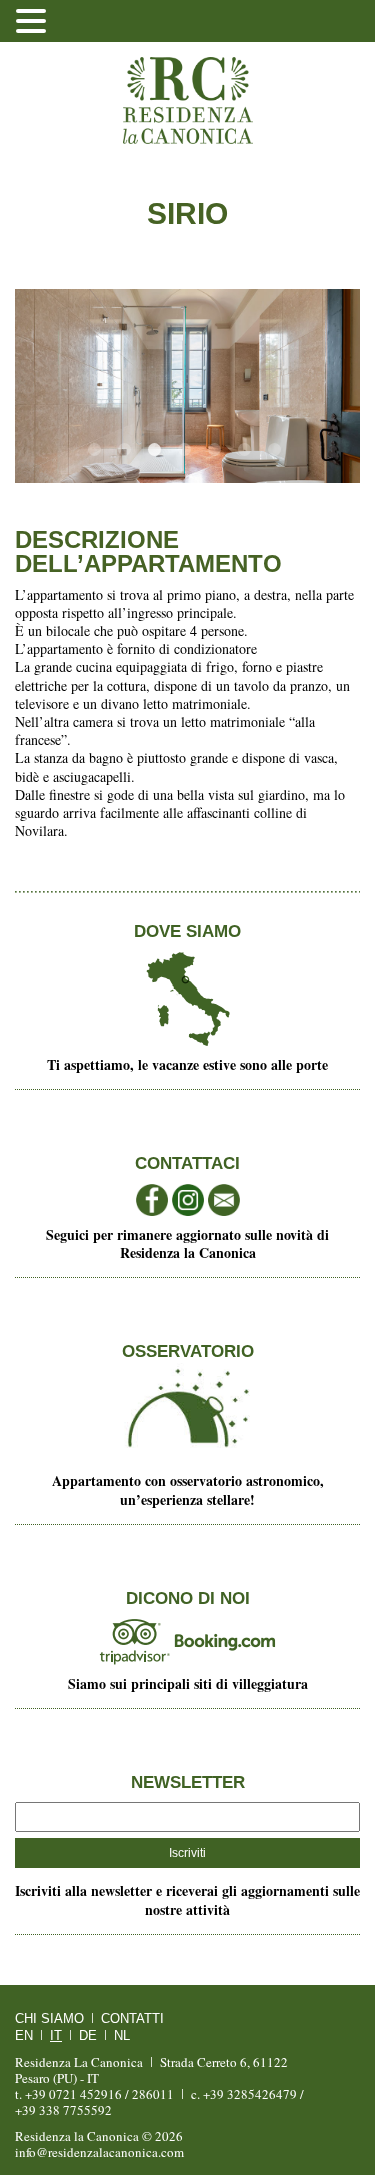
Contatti (132, 2018)
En (24, 2035)
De (88, 2035)
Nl (122, 2035)
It (56, 2035)
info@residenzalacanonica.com (99, 2152)
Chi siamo (49, 2018)
